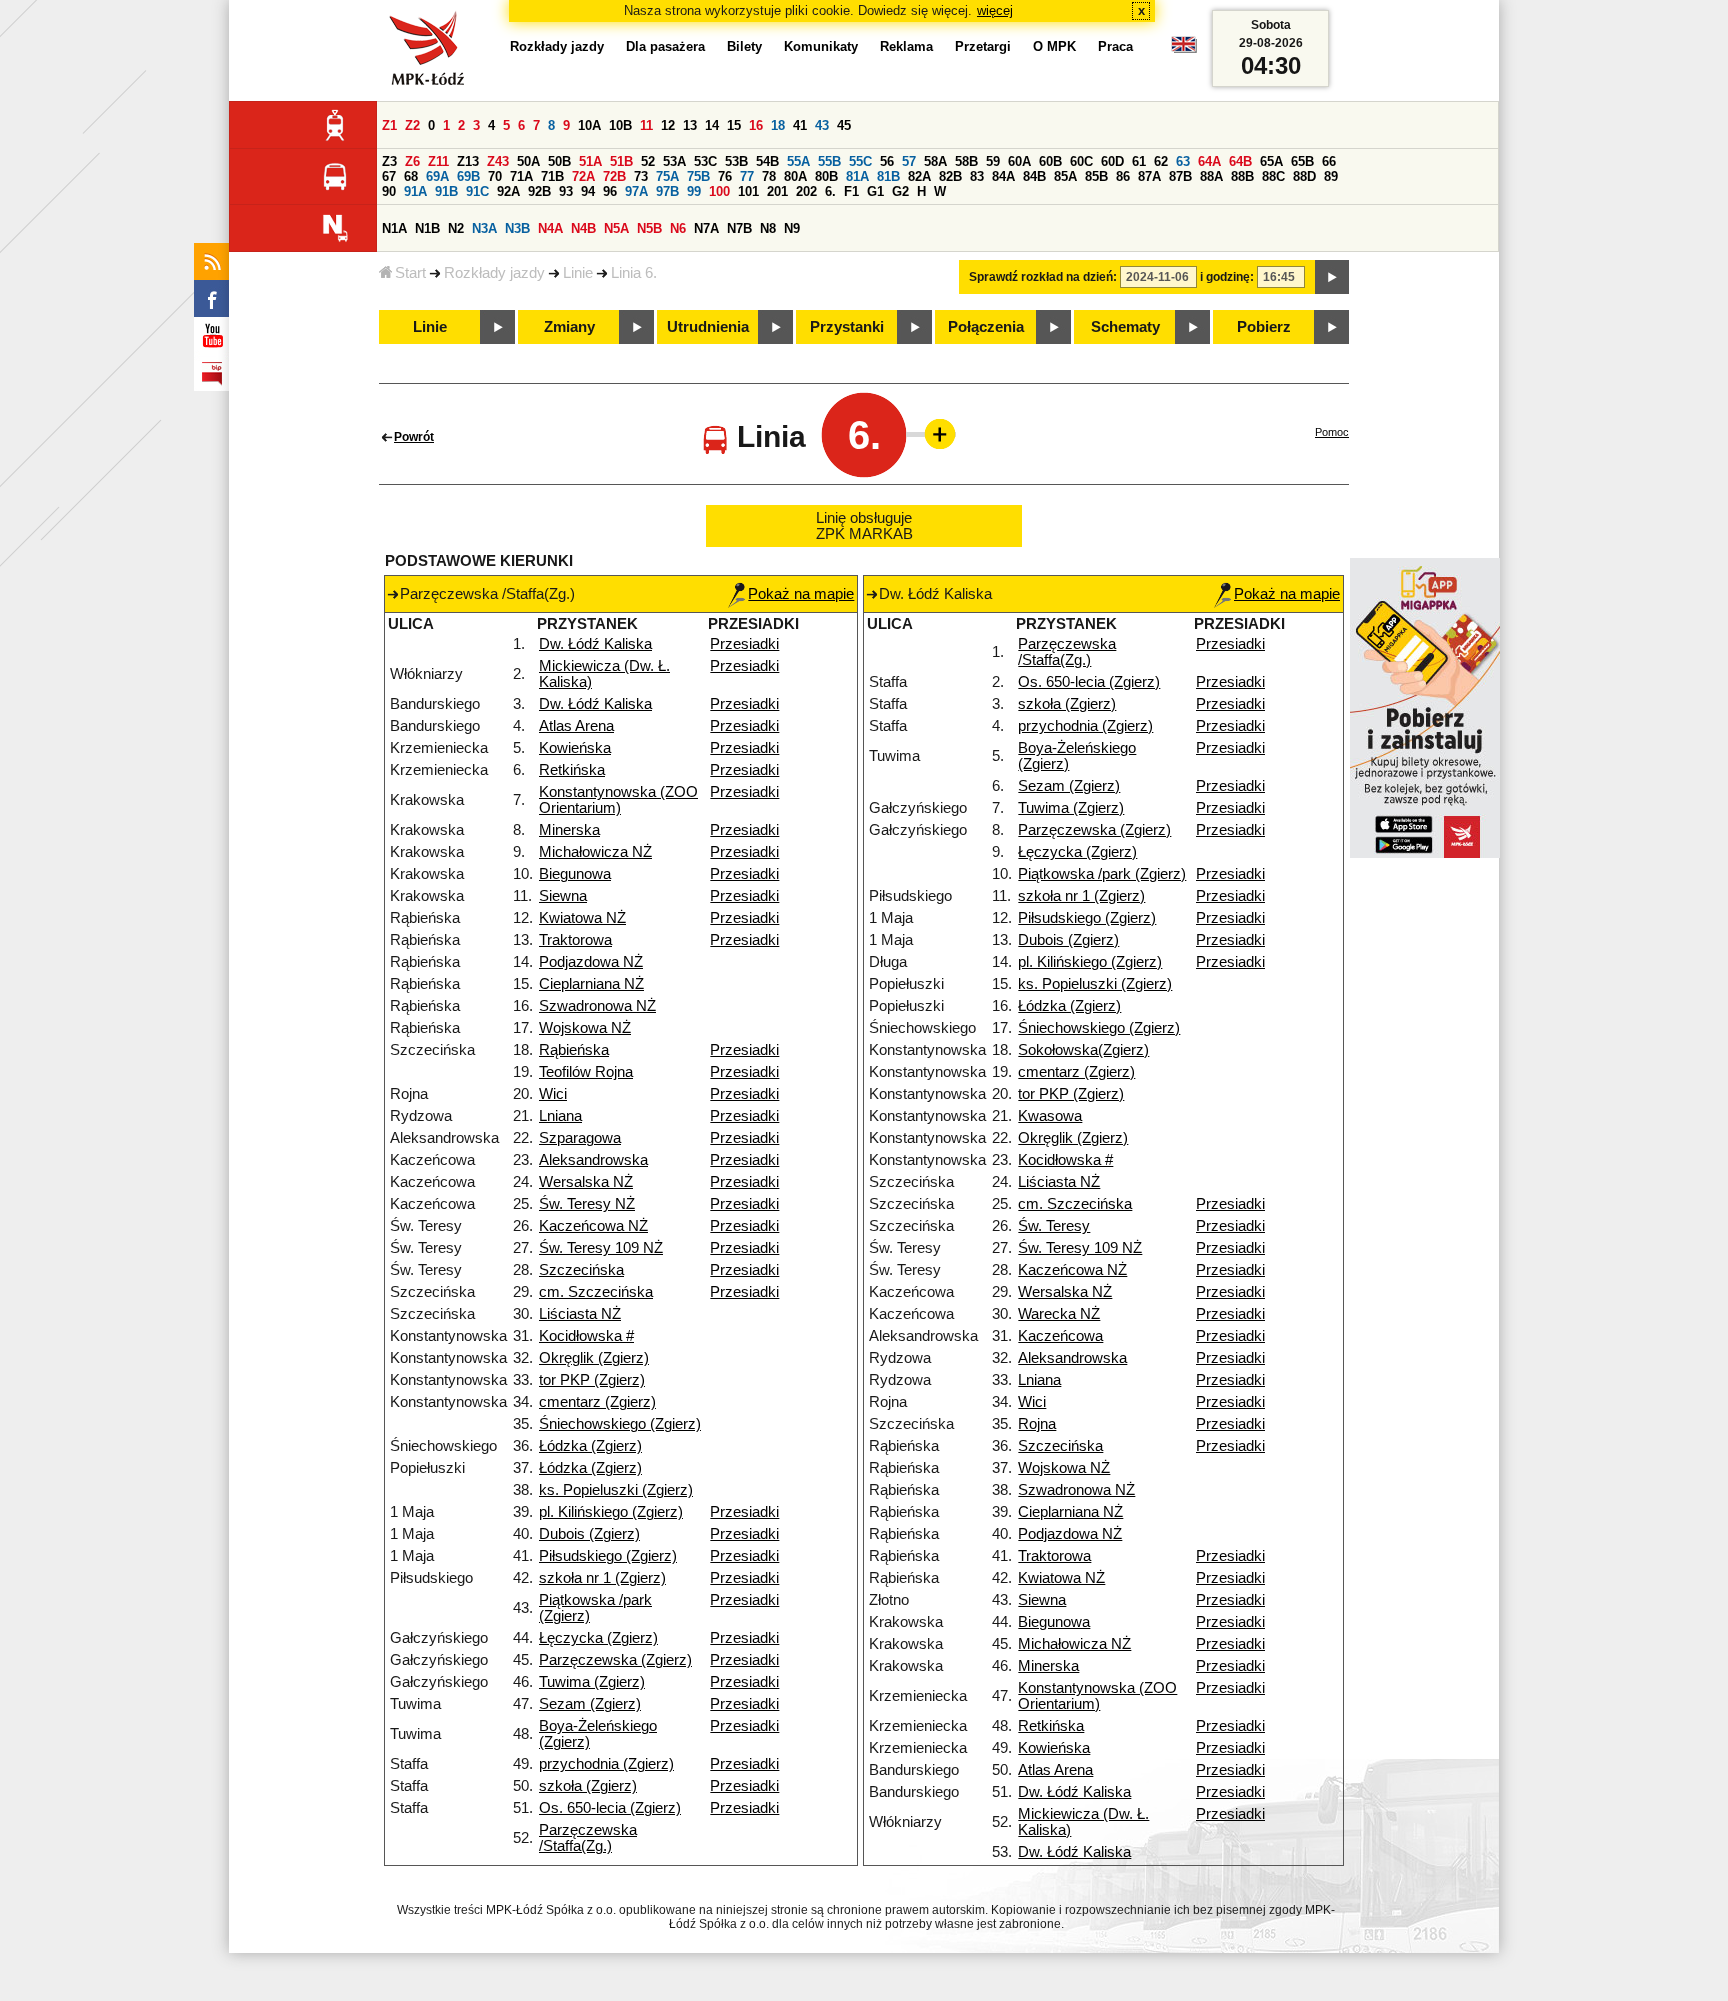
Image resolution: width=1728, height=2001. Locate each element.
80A (795, 176)
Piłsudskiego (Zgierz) (608, 1556)
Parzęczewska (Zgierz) (615, 1660)
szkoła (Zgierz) (588, 1786)
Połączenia (986, 327)
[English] (1184, 49)
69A (437, 176)
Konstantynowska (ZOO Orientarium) (618, 800)
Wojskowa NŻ (585, 1028)
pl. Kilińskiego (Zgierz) (611, 1512)
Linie (578, 273)
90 (389, 191)
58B (966, 161)
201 (777, 191)
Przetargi (983, 46)
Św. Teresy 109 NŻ (601, 1248)
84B (1034, 176)
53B (736, 161)
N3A (484, 228)
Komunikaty (821, 46)
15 (734, 125)
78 (769, 176)
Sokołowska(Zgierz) (1083, 1050)
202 (806, 191)
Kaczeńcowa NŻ (593, 1226)
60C (1081, 161)
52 (648, 161)
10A (589, 125)
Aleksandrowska (593, 1160)
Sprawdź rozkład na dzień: (1043, 277)
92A (508, 191)
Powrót (414, 437)
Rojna (1037, 1424)
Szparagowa (580, 1138)
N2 (456, 228)
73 (641, 176)
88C (1273, 176)
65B (1302, 161)
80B (826, 176)
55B (829, 161)
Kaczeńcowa (1060, 1336)
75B (698, 176)
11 (646, 125)
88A (1211, 176)
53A (674, 161)
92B (539, 191)
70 (495, 176)
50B (559, 161)
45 (844, 125)
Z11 (438, 161)
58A (935, 161)
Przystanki (847, 327)
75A (667, 176)
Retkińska (572, 770)
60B (1050, 161)
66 (1329, 161)
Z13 (468, 161)
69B (468, 176)
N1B (427, 228)
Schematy (1125, 327)
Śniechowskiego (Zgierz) (620, 1424)
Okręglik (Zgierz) (594, 1358)
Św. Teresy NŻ (587, 1204)
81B (888, 176)
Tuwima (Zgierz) (592, 1682)
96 (610, 191)
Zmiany (569, 327)
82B (950, 176)
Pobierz (1264, 327)
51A (590, 161)
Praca (1115, 46)
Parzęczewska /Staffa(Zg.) (588, 1838)
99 (694, 191)
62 (1161, 161)
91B (446, 191)
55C (860, 161)
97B (667, 191)
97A (636, 191)
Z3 (389, 161)
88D (1304, 176)
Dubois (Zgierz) (589, 1534)
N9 (792, 228)
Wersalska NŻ (586, 1182)
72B (614, 176)
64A (1209, 161)
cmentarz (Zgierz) (597, 1402)
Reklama (906, 46)
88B (1242, 176)
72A (583, 176)
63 (1183, 161)
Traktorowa (575, 940)
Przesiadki (744, 644)
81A (857, 176)
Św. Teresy (1054, 1226)
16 (756, 125)
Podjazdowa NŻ (591, 962)
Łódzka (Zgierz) (590, 1446)
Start (410, 273)
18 (778, 125)
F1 (851, 191)
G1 (875, 191)
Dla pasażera (665, 46)
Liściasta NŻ (580, 1314)
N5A (616, 228)
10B (620, 125)
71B (552, 176)
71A (521, 176)
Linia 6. (634, 273)
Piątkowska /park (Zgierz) (1102, 874)
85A (1065, 176)
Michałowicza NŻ (595, 852)
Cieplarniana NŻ (591, 984)
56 (887, 161)
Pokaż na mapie (801, 594)
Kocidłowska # (586, 1336)
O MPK (1054, 46)
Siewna (563, 896)
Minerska (569, 830)
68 (411, 176)
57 (909, 161)
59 (993, 161)
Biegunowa (575, 874)
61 (1139, 161)
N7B (739, 228)
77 (747, 176)
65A (1271, 161)
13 (690, 125)
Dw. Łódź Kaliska (595, 644)
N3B (517, 228)
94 (588, 191)
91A (415, 191)
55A (798, 161)
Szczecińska (581, 1270)
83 (977, 176)
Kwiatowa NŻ (582, 918)
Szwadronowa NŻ (597, 1006)
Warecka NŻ (1059, 1314)
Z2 (412, 125)
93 (566, 191)
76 (725, 176)
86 (1123, 176)
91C (477, 191)
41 (800, 125)
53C (705, 161)
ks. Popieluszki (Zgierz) (616, 1490)
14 (712, 125)
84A (1003, 176)
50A (528, 161)
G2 (900, 191)
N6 (678, 228)
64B (1240, 161)
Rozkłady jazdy (494, 273)
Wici (553, 1094)
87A (1149, 176)
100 (719, 191)
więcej (995, 10)
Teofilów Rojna (586, 1072)
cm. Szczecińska (596, 1292)
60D (1112, 161)
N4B (583, 228)
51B (621, 161)
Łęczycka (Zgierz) (598, 1638)
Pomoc (1332, 432)
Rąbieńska (574, 1050)
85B (1096, 176)
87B (1180, 176)
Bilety (744, 46)
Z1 (389, 125)
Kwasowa (1050, 1116)
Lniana (560, 1116)
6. (830, 191)
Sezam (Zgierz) (590, 1704)
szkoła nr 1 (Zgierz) (602, 1578)
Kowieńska (575, 748)
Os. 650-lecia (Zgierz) (610, 1808)
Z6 (412, 161)
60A (1019, 161)
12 (668, 125)
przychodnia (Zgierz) (606, 1764)
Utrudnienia (708, 327)
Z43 (498, 161)
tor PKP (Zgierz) (592, 1380)
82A (919, 176)
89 (1331, 176)
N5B (649, 228)
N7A (706, 228)
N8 (768, 228)
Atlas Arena (576, 726)
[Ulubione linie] (934, 434)
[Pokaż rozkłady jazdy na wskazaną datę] (1332, 277)
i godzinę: (1227, 277)
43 (822, 125)
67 (389, 176)
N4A (550, 228)
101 (748, 191)
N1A (394, 228)
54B (767, 161)
